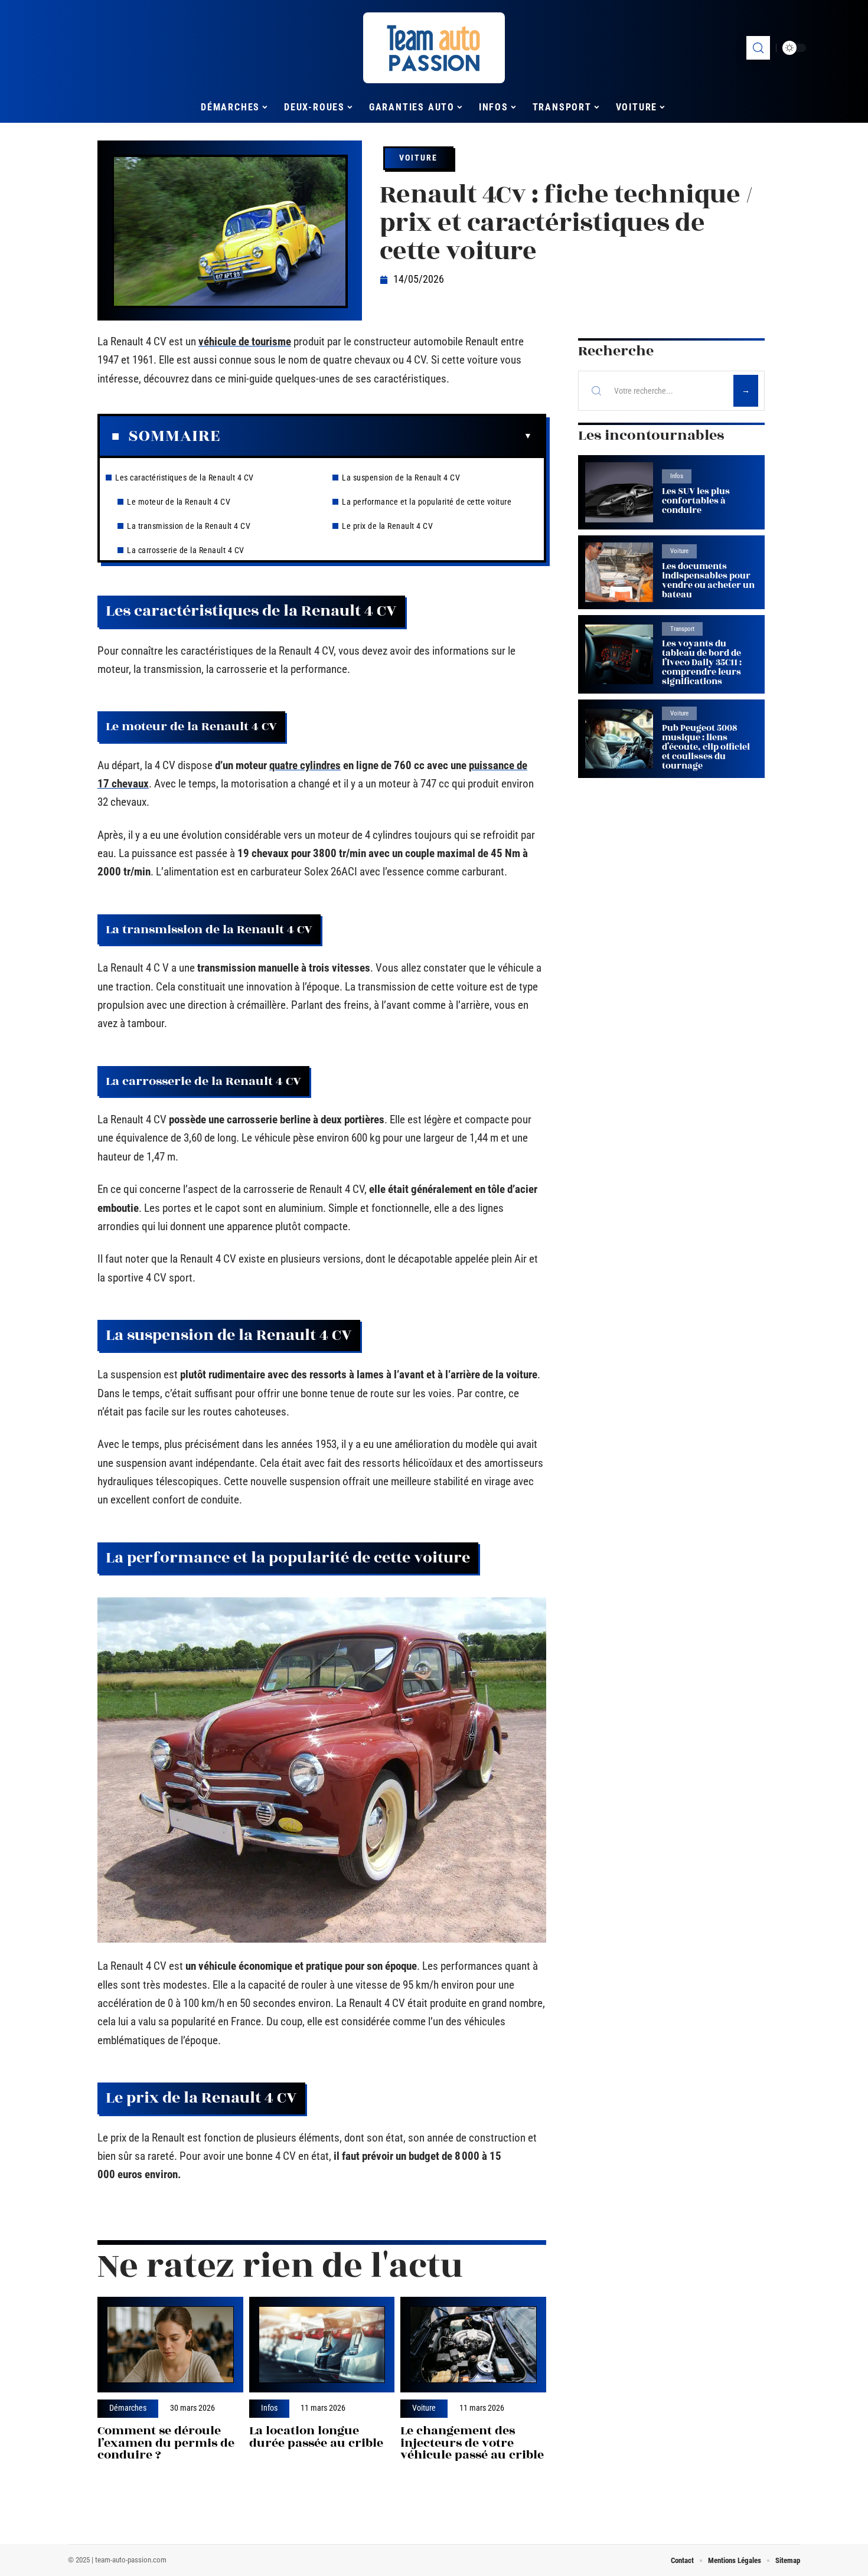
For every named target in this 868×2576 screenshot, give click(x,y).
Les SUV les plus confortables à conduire (696, 501)
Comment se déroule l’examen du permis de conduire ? (166, 2443)
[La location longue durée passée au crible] (322, 2345)
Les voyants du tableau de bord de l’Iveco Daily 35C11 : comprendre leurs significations (702, 663)
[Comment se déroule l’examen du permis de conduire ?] (170, 2345)
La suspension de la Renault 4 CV (401, 478)
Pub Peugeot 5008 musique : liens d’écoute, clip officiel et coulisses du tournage (706, 747)
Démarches (128, 2408)
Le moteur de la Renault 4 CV (179, 502)
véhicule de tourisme (245, 341)
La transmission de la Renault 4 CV (189, 526)
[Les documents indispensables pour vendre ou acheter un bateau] (619, 572)
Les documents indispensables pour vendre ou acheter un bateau (708, 581)
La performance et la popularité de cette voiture (427, 502)
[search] (758, 48)
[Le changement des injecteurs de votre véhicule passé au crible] (473, 2345)
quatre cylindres (305, 765)
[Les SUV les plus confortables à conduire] (619, 492)
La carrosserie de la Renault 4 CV (186, 550)
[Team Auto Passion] (434, 48)
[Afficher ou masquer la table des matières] (376, 436)
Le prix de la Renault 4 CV (387, 526)
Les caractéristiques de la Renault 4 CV (185, 478)
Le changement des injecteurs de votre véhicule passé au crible (472, 2443)
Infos (269, 2408)
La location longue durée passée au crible (316, 2437)
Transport (682, 629)
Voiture (418, 158)
